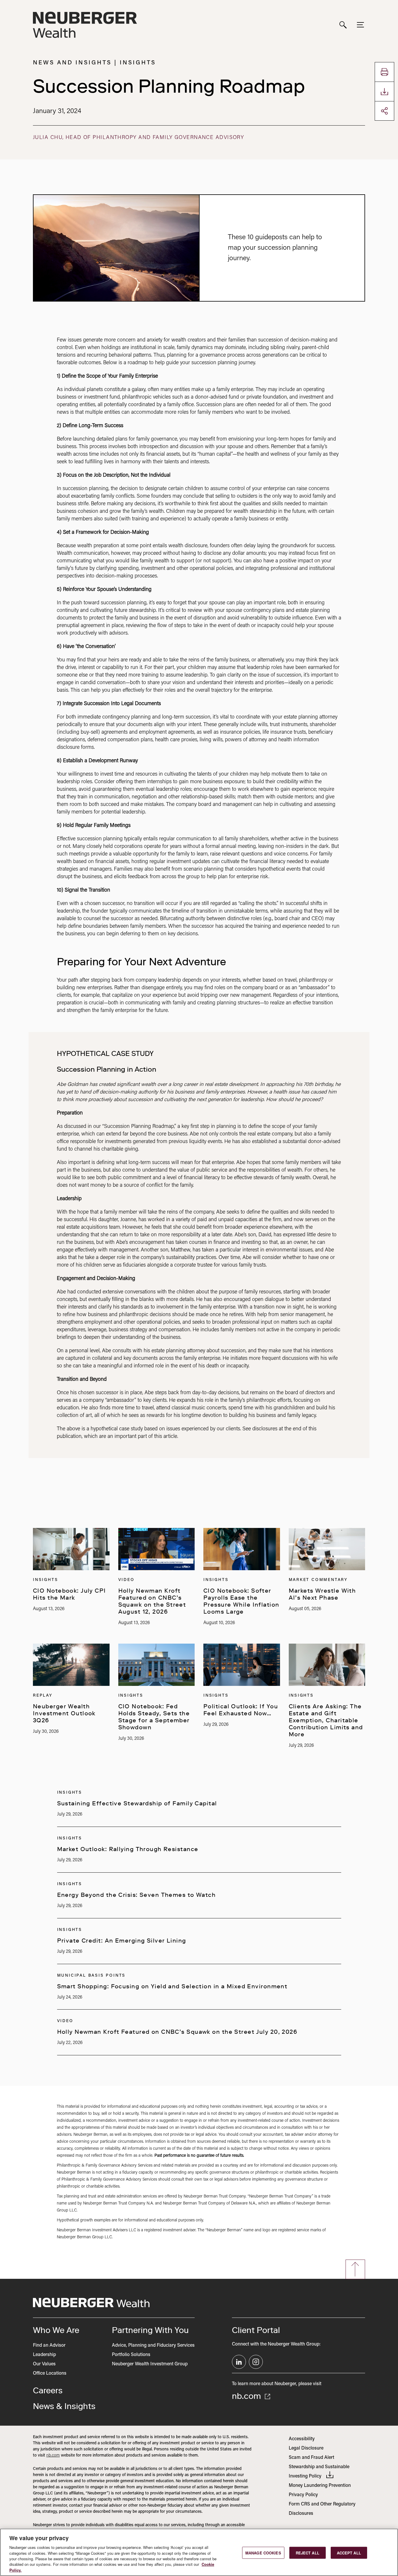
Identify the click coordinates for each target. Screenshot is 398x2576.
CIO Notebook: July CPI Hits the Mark (69, 1594)
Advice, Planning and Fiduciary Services (153, 2346)
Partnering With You (150, 2330)
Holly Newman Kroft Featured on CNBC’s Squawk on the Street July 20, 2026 (177, 2032)
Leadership (44, 2355)
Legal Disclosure (306, 2448)
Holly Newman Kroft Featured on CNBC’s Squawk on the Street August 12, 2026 (152, 1601)
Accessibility (302, 2439)
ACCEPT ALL (349, 2553)
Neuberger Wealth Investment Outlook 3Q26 (64, 1713)
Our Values (44, 2364)
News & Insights (64, 2406)
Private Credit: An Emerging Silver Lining (122, 1941)
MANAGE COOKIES (263, 2553)
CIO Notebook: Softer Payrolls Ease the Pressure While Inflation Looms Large (241, 1601)
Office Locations (50, 2373)
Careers (48, 2390)
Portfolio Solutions (131, 2355)
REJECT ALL (308, 2553)
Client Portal (256, 2330)
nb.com (248, 2396)
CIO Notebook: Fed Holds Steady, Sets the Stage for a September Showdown (154, 1717)
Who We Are (56, 2330)
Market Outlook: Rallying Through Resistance (128, 1849)
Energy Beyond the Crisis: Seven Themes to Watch (137, 1895)
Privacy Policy (303, 2495)
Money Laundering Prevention (320, 2486)
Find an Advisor (49, 2346)
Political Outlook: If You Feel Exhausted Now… (241, 1710)
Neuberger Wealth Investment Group (150, 2364)
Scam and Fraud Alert (311, 2458)
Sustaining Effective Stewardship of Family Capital (137, 1803)
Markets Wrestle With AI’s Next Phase (322, 1594)
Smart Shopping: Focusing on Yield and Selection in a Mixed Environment (172, 1986)
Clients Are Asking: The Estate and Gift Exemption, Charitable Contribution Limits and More (326, 1720)
